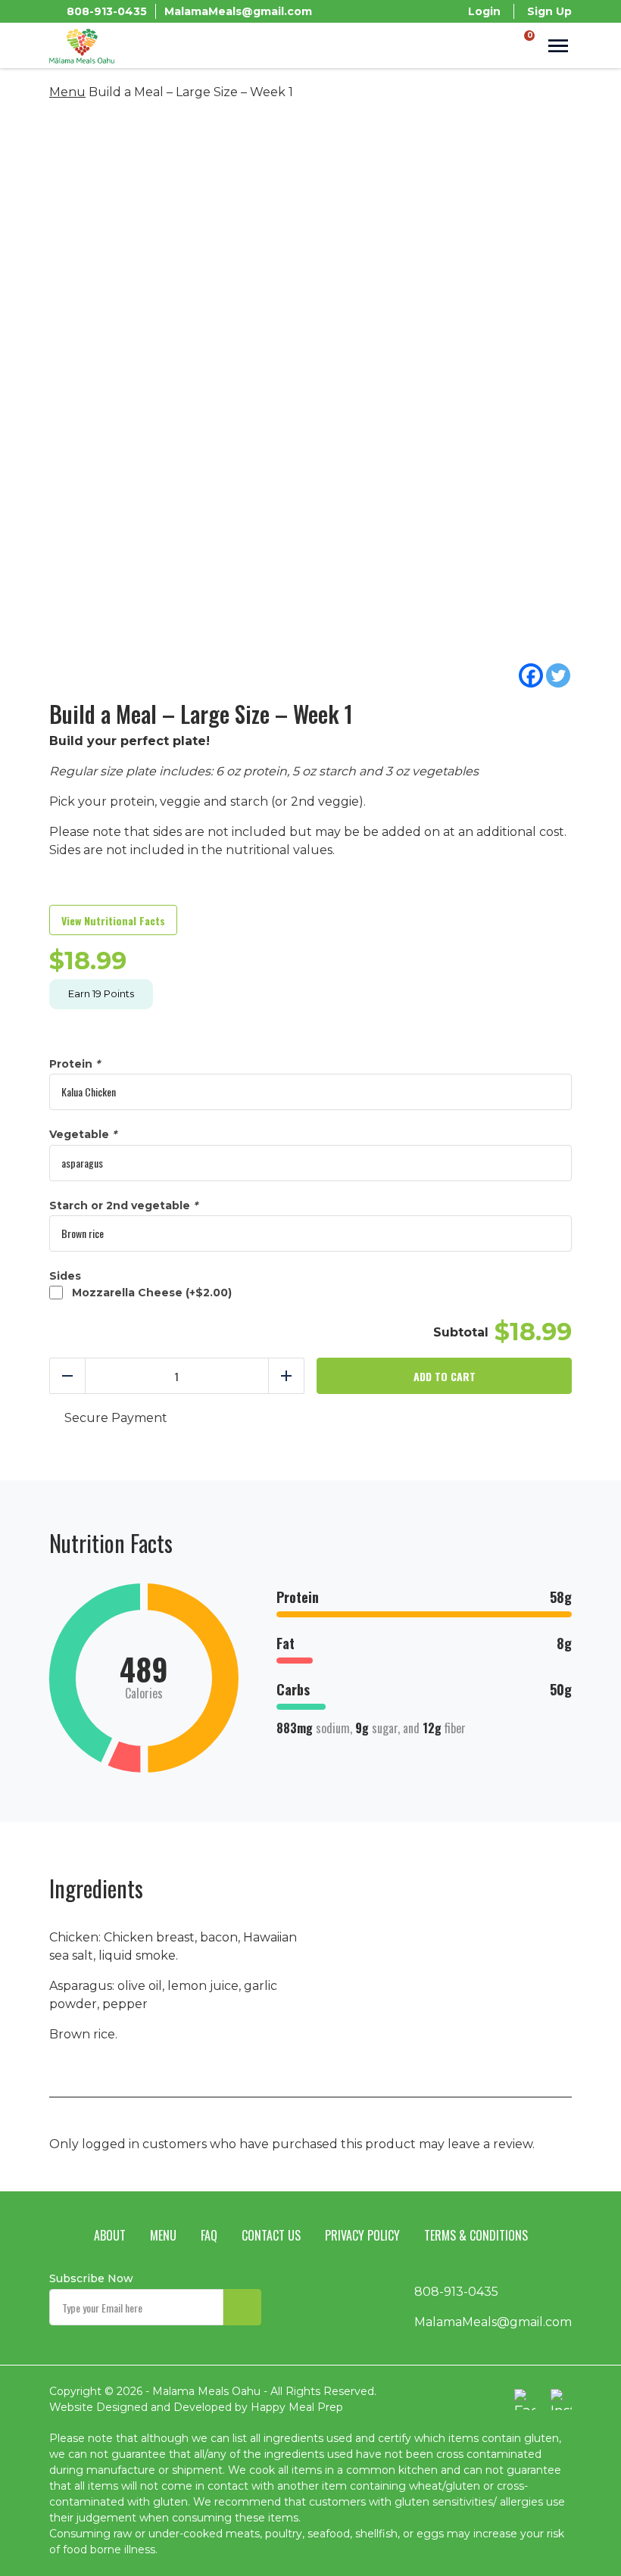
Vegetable (83, 1135)
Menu (67, 92)
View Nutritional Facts (113, 920)
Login (484, 11)
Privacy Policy (362, 2235)
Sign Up (549, 11)
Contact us (271, 2235)
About (110, 2235)
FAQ (209, 2235)
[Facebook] (531, 675)
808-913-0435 (107, 11)
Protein (75, 1064)
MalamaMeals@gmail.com (238, 11)
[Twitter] (558, 675)
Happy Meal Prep (297, 2407)
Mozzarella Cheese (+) (149, 1293)
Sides (65, 1276)
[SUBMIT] (242, 2307)
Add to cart (445, 1376)
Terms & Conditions (476, 2235)
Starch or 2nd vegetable (123, 1206)
